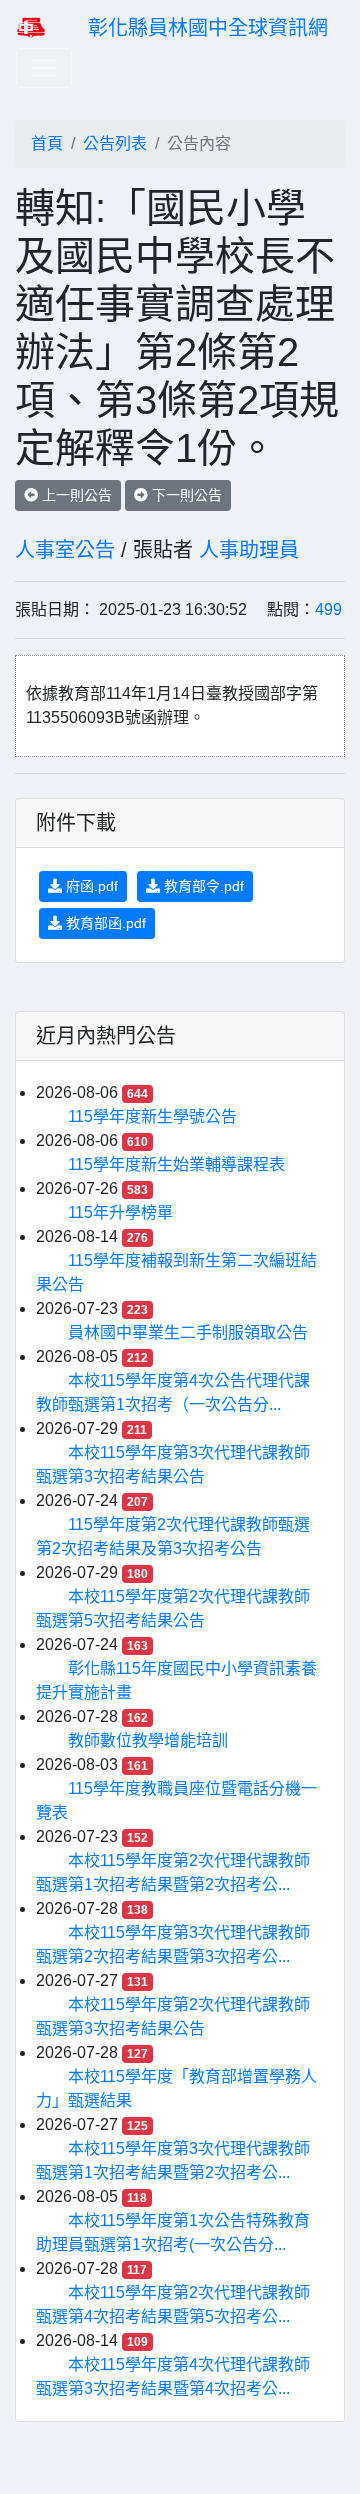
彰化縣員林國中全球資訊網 (208, 28)
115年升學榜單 (120, 1212)
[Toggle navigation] (44, 68)
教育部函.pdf (104, 923)
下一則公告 (185, 495)
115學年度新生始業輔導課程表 (176, 1164)
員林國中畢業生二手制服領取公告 (188, 1332)
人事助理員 (249, 550)
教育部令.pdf (202, 886)
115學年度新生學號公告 (152, 1116)
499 (328, 609)
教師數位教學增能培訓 (148, 1740)
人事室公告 (65, 550)
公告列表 (115, 143)
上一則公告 (75, 495)
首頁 (47, 143)
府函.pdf (90, 886)
